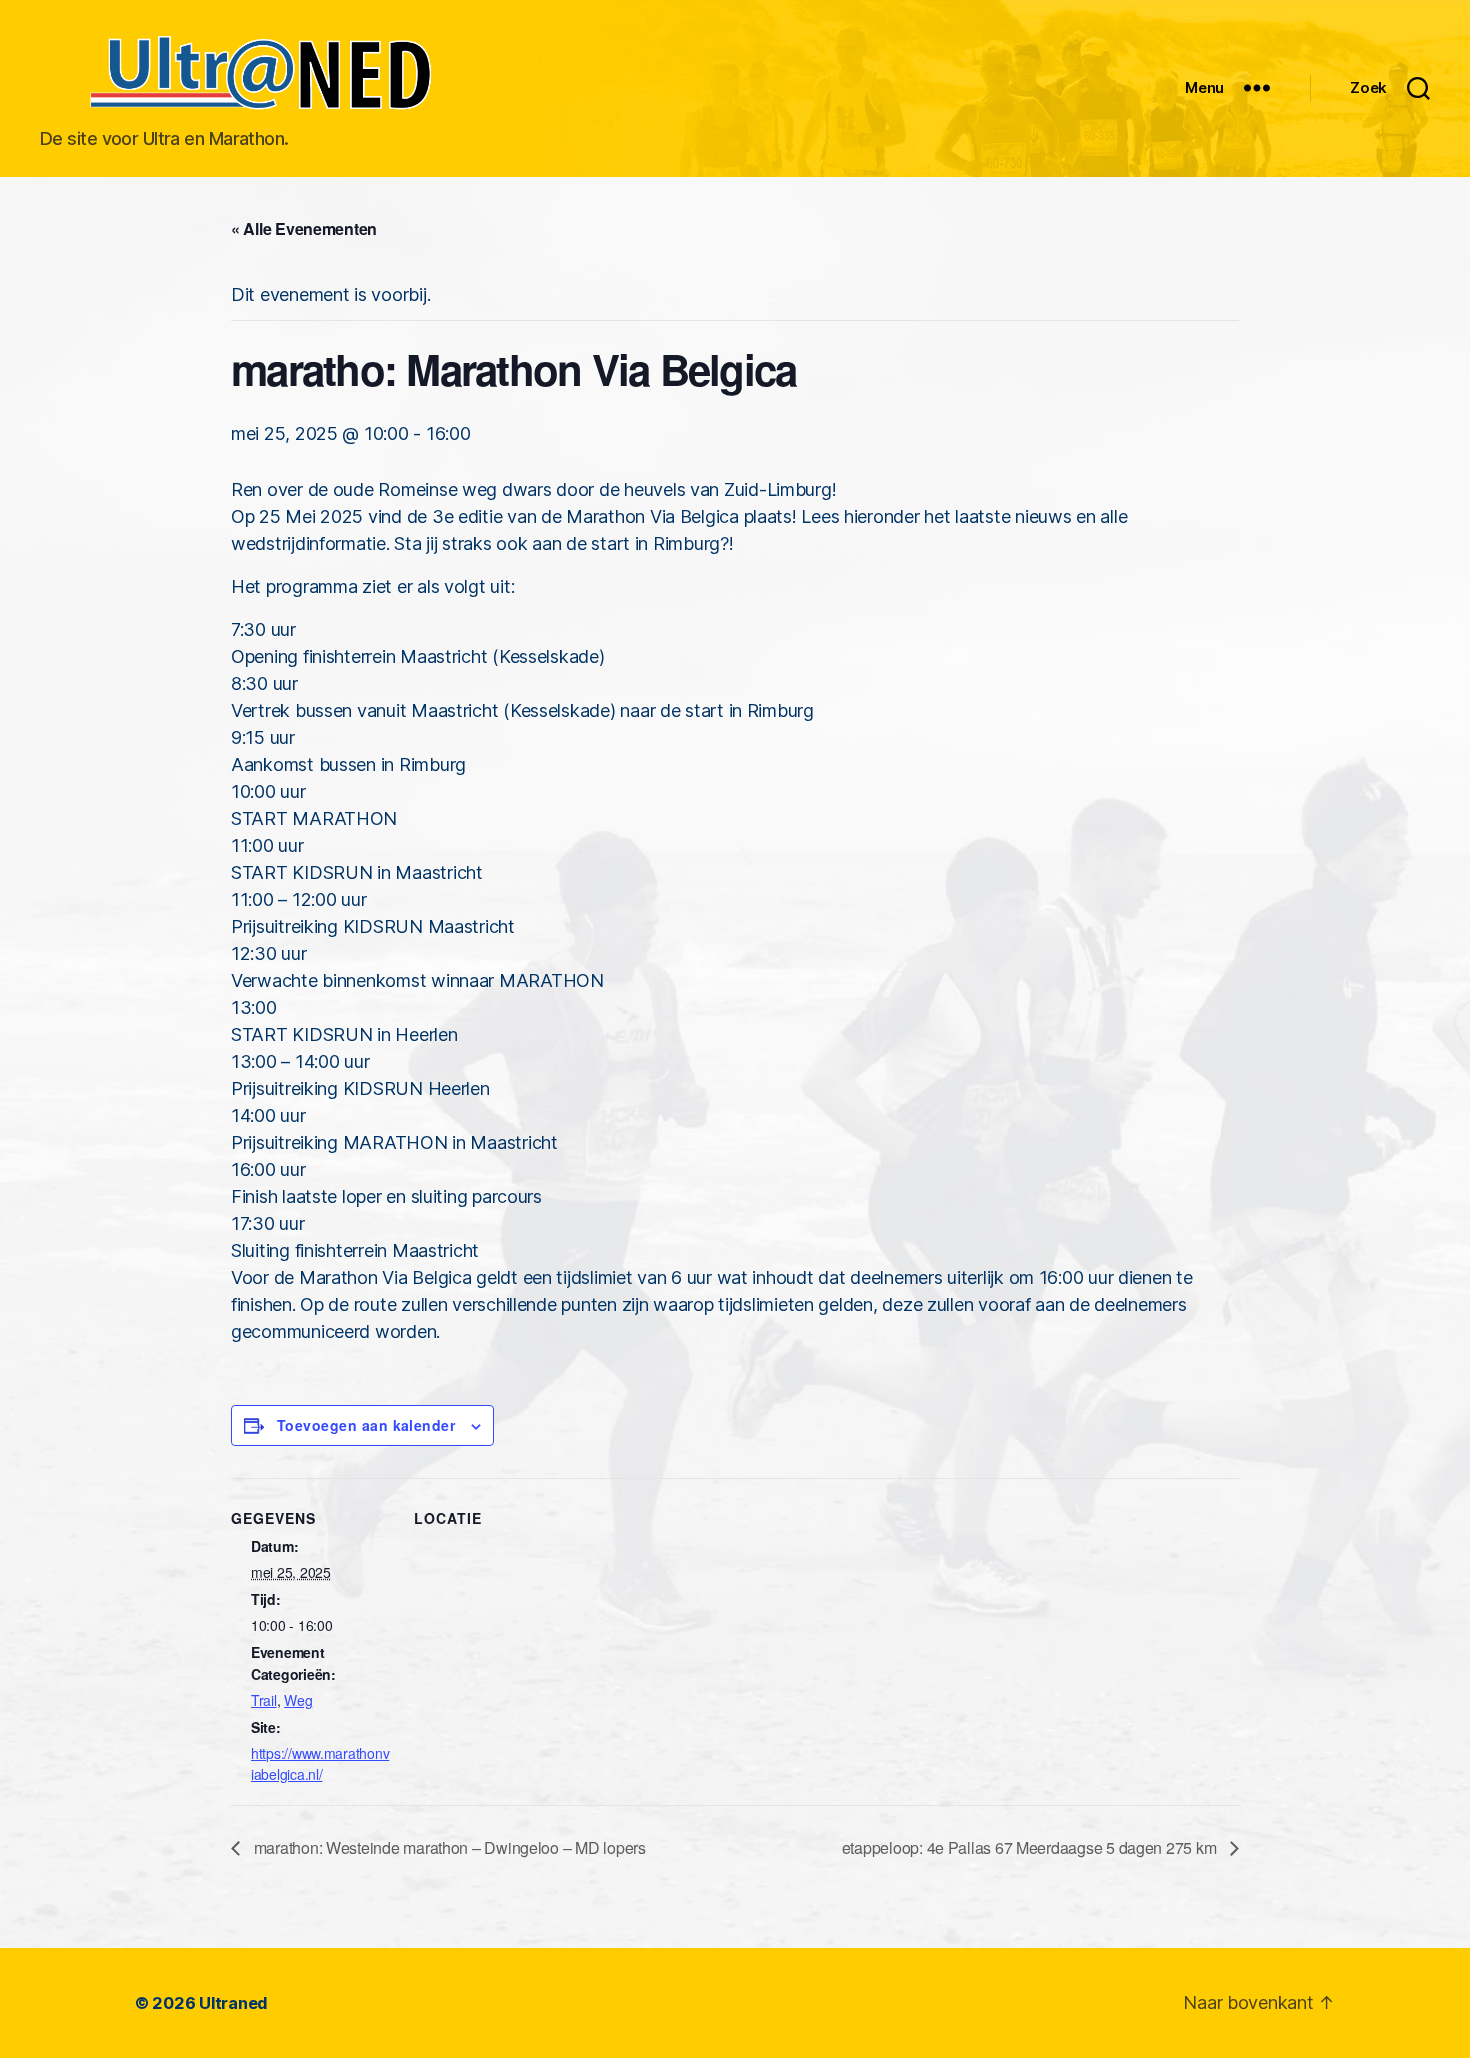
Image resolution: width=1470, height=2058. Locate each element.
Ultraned (233, 2003)
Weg (298, 1700)
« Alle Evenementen (304, 228)
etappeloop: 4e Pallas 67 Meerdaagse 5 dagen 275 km (1031, 1847)
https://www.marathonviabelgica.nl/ (320, 1763)
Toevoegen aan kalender (366, 1425)
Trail (264, 1700)
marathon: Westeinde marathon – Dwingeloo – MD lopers (448, 1847)
